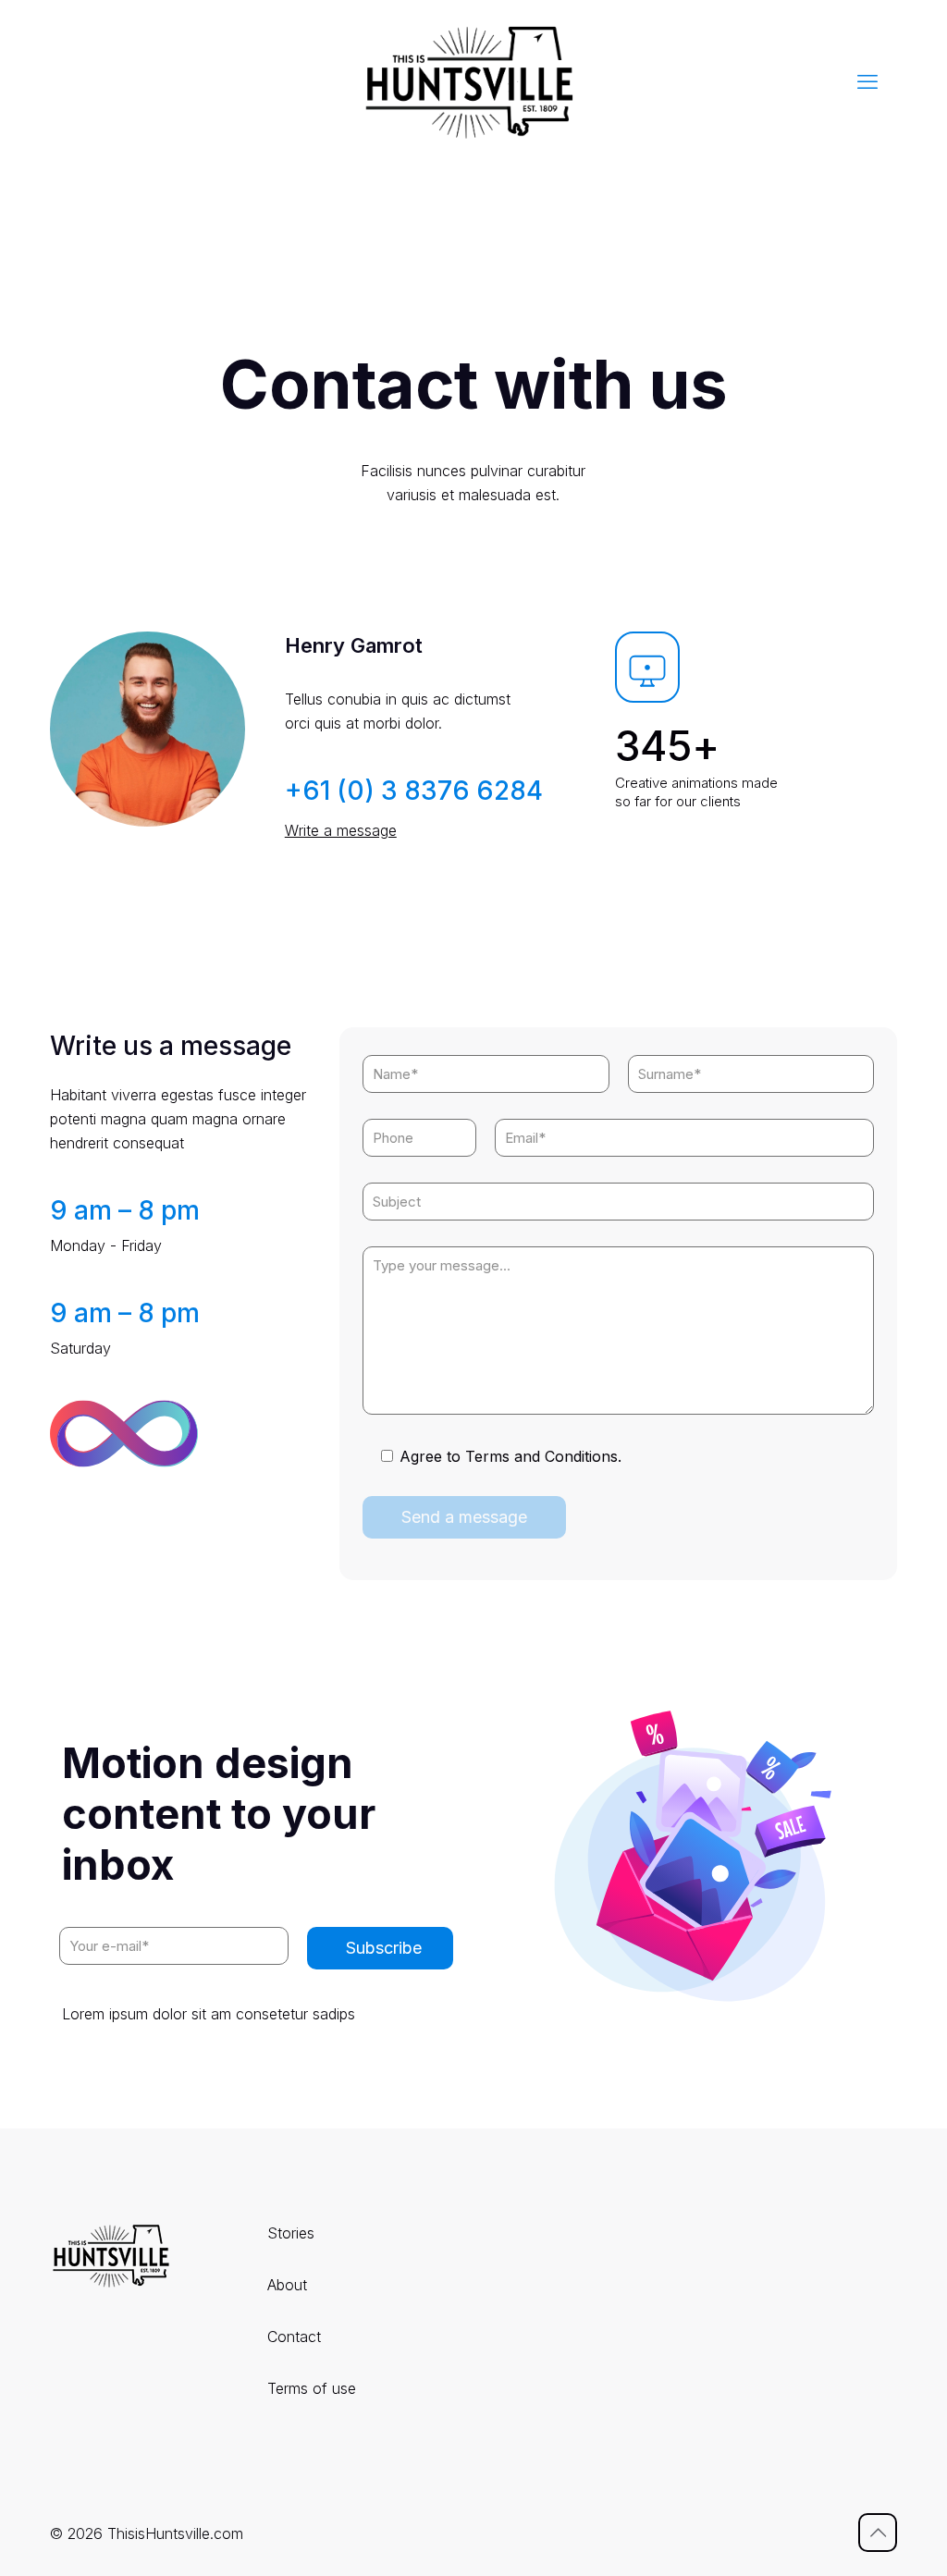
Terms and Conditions (541, 1456)
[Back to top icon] (878, 2533)
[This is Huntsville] (473, 81)
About (287, 2285)
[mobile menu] (867, 81)
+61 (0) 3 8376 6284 (414, 791)
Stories (291, 2233)
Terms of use (312, 2388)
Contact (294, 2337)
